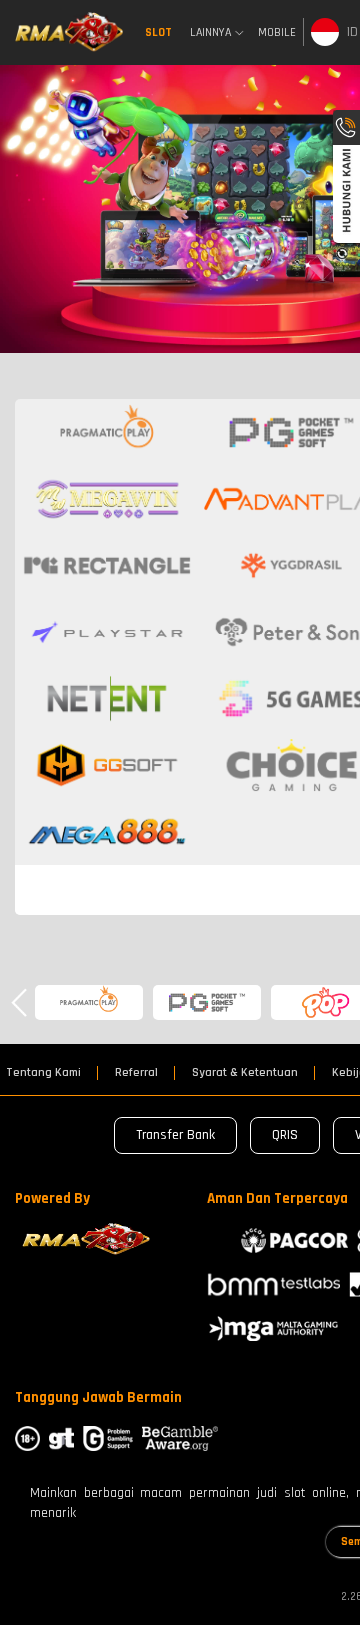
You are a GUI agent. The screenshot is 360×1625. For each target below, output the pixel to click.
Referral (136, 1073)
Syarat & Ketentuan (245, 1073)
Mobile (277, 32)
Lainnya (210, 33)
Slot (158, 32)
